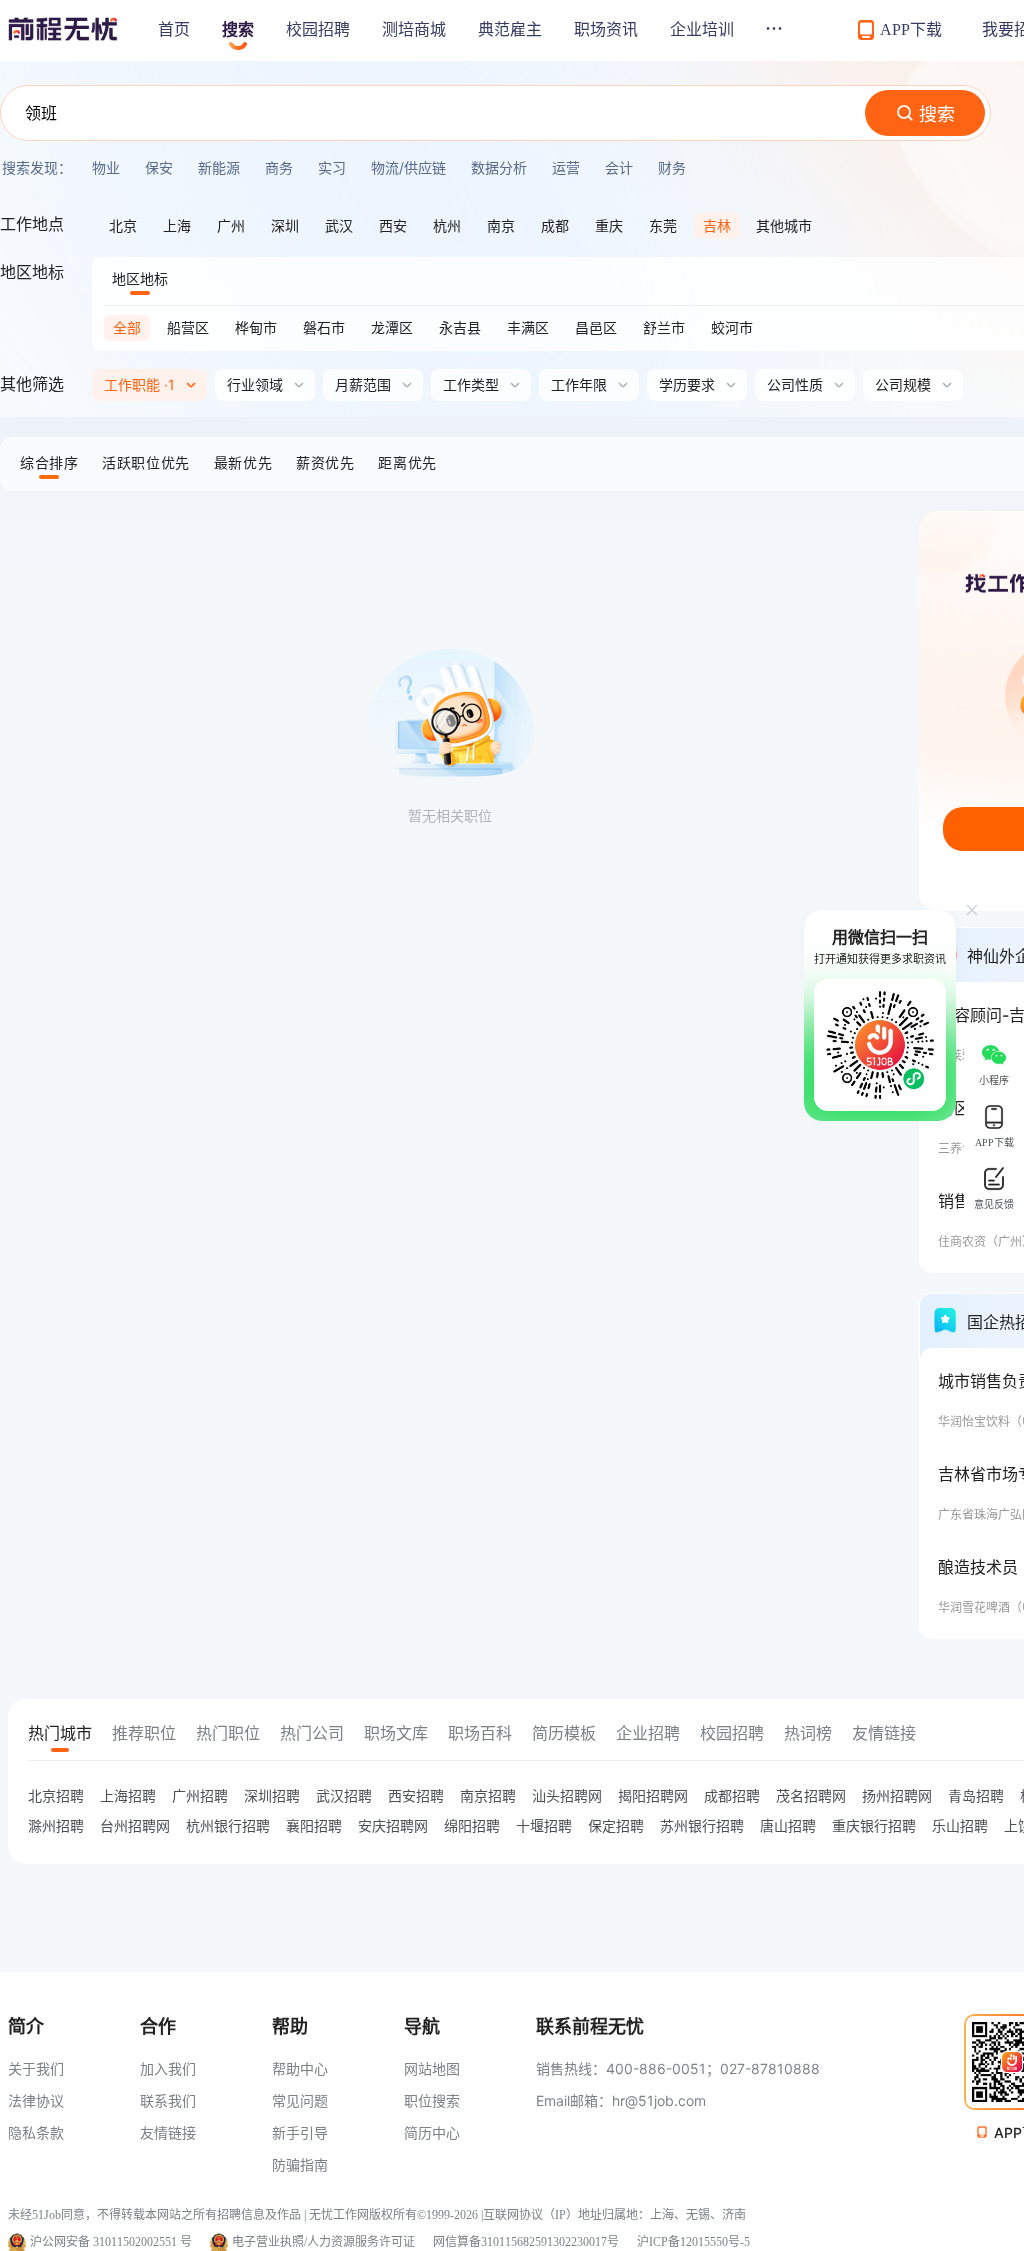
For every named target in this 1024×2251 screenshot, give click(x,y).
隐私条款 (36, 2132)
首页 (174, 29)
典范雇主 (510, 29)
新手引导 (300, 2132)
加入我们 (168, 2068)
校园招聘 (318, 29)
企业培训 (702, 29)
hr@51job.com (659, 2100)
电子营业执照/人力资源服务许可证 (323, 2242)
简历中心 (432, 2132)
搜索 (238, 29)
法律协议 (36, 2100)
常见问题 (300, 2100)
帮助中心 (300, 2068)
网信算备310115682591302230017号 (526, 2242)
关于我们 (36, 2068)
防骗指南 (300, 2164)
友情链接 (168, 2132)
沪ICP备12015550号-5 (693, 2242)
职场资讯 (606, 29)
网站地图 (432, 2068)
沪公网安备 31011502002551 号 (111, 2242)
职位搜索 (432, 2100)
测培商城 (414, 29)
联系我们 (168, 2100)
